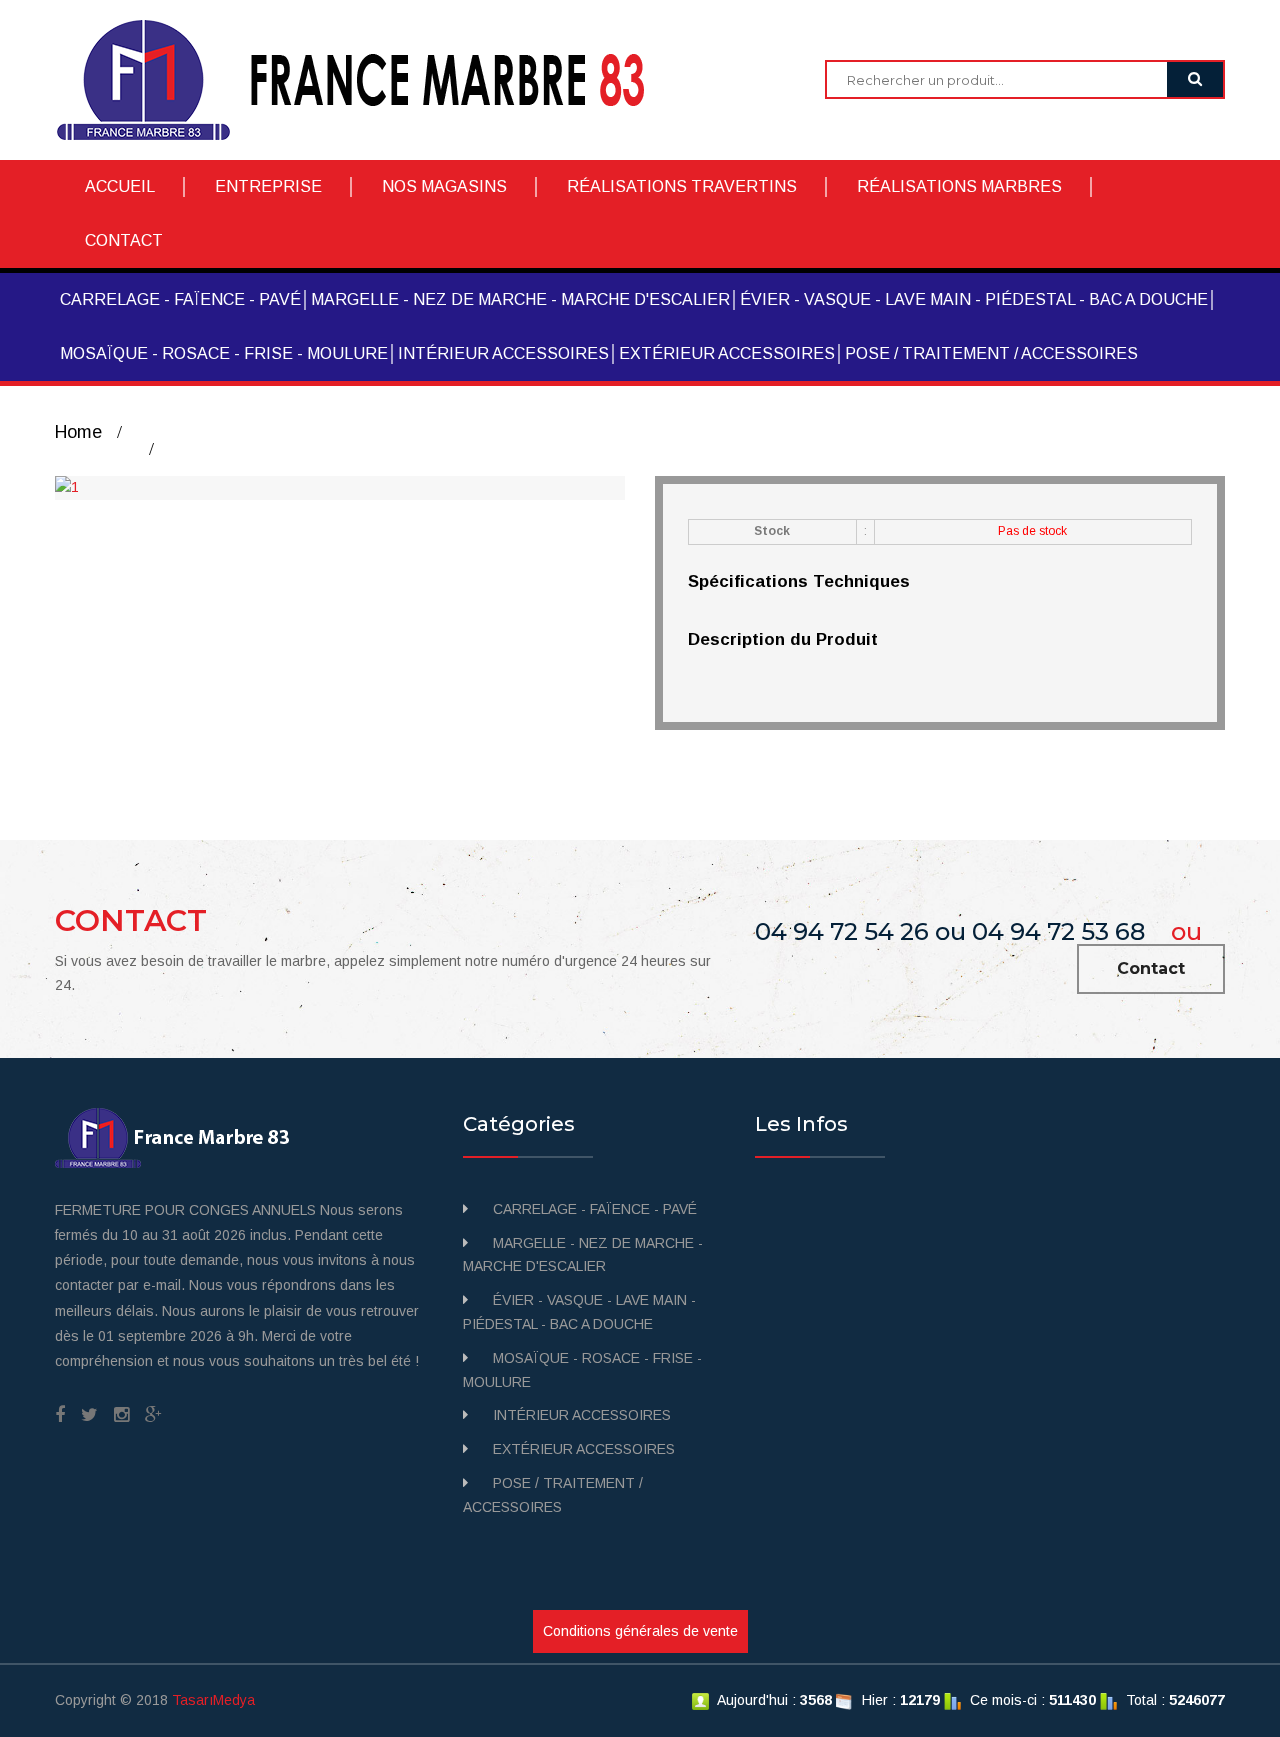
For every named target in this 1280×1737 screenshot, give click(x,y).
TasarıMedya (213, 1700)
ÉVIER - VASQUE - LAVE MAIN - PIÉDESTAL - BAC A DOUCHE (974, 299)
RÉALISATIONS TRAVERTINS (682, 186)
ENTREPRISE (268, 186)
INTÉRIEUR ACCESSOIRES (503, 353)
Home (78, 432)
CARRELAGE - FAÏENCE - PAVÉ (180, 299)
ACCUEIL (120, 186)
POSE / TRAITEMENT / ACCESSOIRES (991, 353)
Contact (1151, 968)
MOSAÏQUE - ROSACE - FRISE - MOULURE (224, 353)
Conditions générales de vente (640, 1631)
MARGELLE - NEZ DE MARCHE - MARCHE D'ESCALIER (520, 299)
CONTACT (124, 240)
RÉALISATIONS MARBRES (959, 186)
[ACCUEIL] (365, 79)
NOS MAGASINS (444, 186)
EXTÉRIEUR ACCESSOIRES (727, 353)
